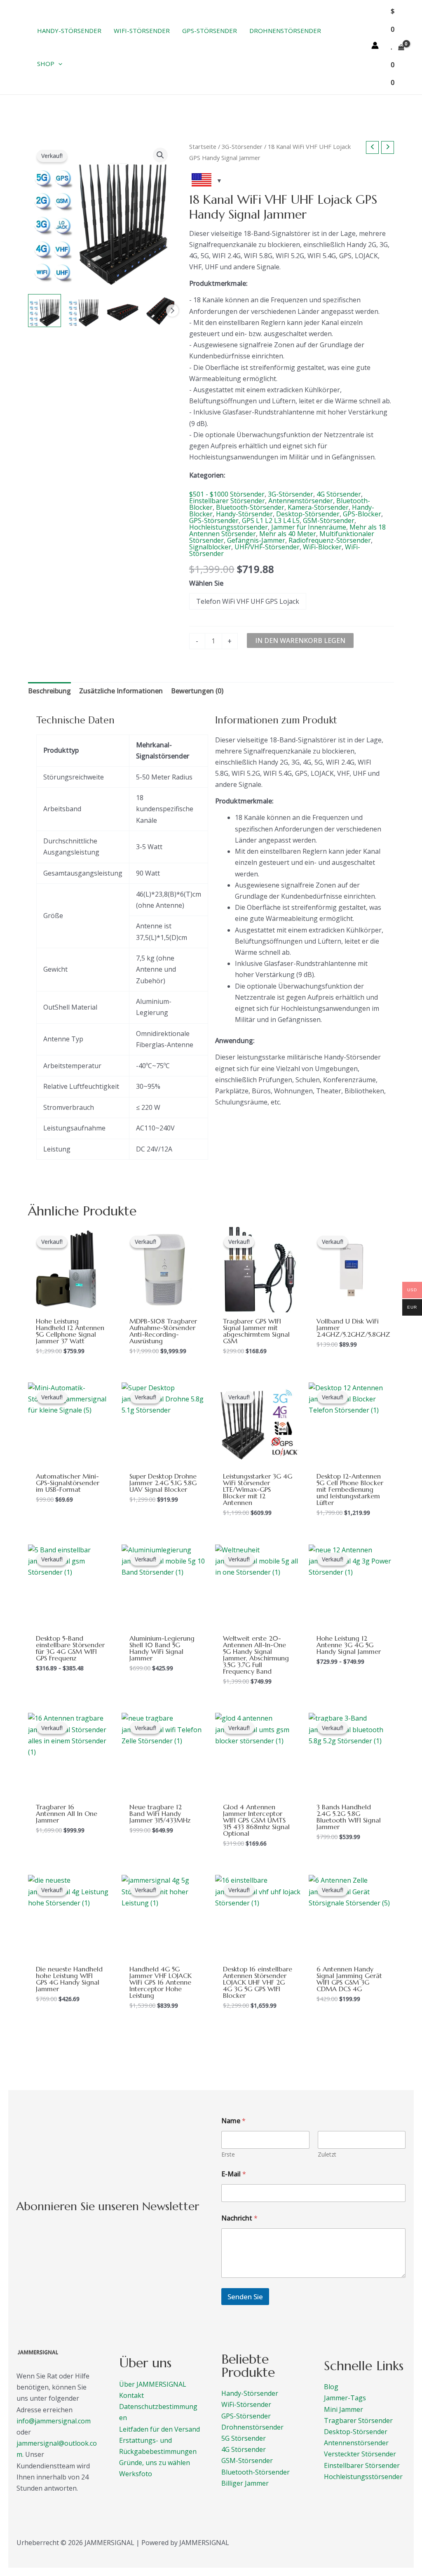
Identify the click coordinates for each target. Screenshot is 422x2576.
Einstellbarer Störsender (227, 501)
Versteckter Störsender (360, 2454)
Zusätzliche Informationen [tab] (121, 691)
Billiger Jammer (245, 2483)
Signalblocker (210, 547)
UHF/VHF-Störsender (267, 547)
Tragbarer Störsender (358, 2421)
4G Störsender (339, 494)
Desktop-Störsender (308, 514)
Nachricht (239, 2218)
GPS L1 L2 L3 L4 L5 (271, 520)
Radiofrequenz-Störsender (330, 540)
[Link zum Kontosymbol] (375, 45)
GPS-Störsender (214, 520)
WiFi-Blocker (322, 547)
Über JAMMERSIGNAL (153, 2384)
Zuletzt (327, 2154)
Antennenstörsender (301, 501)
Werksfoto (136, 2474)
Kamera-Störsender (318, 507)
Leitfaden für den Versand (159, 2429)
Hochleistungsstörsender (229, 527)
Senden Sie (245, 2297)
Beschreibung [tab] (49, 691)
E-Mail (234, 2174)
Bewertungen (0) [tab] (197, 691)
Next (172, 311)
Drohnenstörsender (252, 2427)
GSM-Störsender (329, 520)
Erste (228, 2154)
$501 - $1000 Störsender (227, 494)
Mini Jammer (343, 2409)
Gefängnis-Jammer (256, 540)
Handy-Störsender (244, 514)
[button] (160, 155)
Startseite (203, 146)
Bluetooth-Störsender (250, 507)
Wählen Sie (206, 583)
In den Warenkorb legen (300, 640)
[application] (58, 64)
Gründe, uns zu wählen (155, 2463)
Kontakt (131, 2395)
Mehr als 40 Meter (288, 534)
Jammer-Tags (345, 2398)
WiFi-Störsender (246, 2404)
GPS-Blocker (362, 514)
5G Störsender (244, 2438)
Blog (331, 2387)
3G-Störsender (242, 146)
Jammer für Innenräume (309, 527)
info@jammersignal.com (54, 2421)
